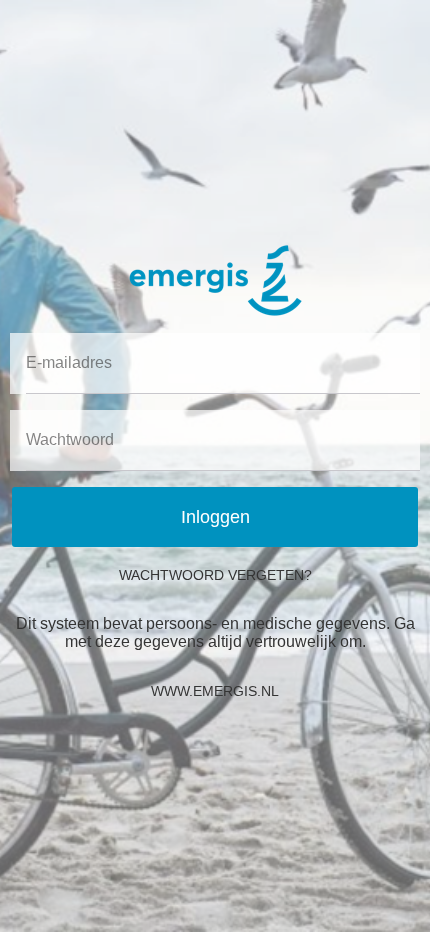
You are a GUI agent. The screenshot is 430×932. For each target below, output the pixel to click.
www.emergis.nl (215, 691)
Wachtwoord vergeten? (215, 575)
